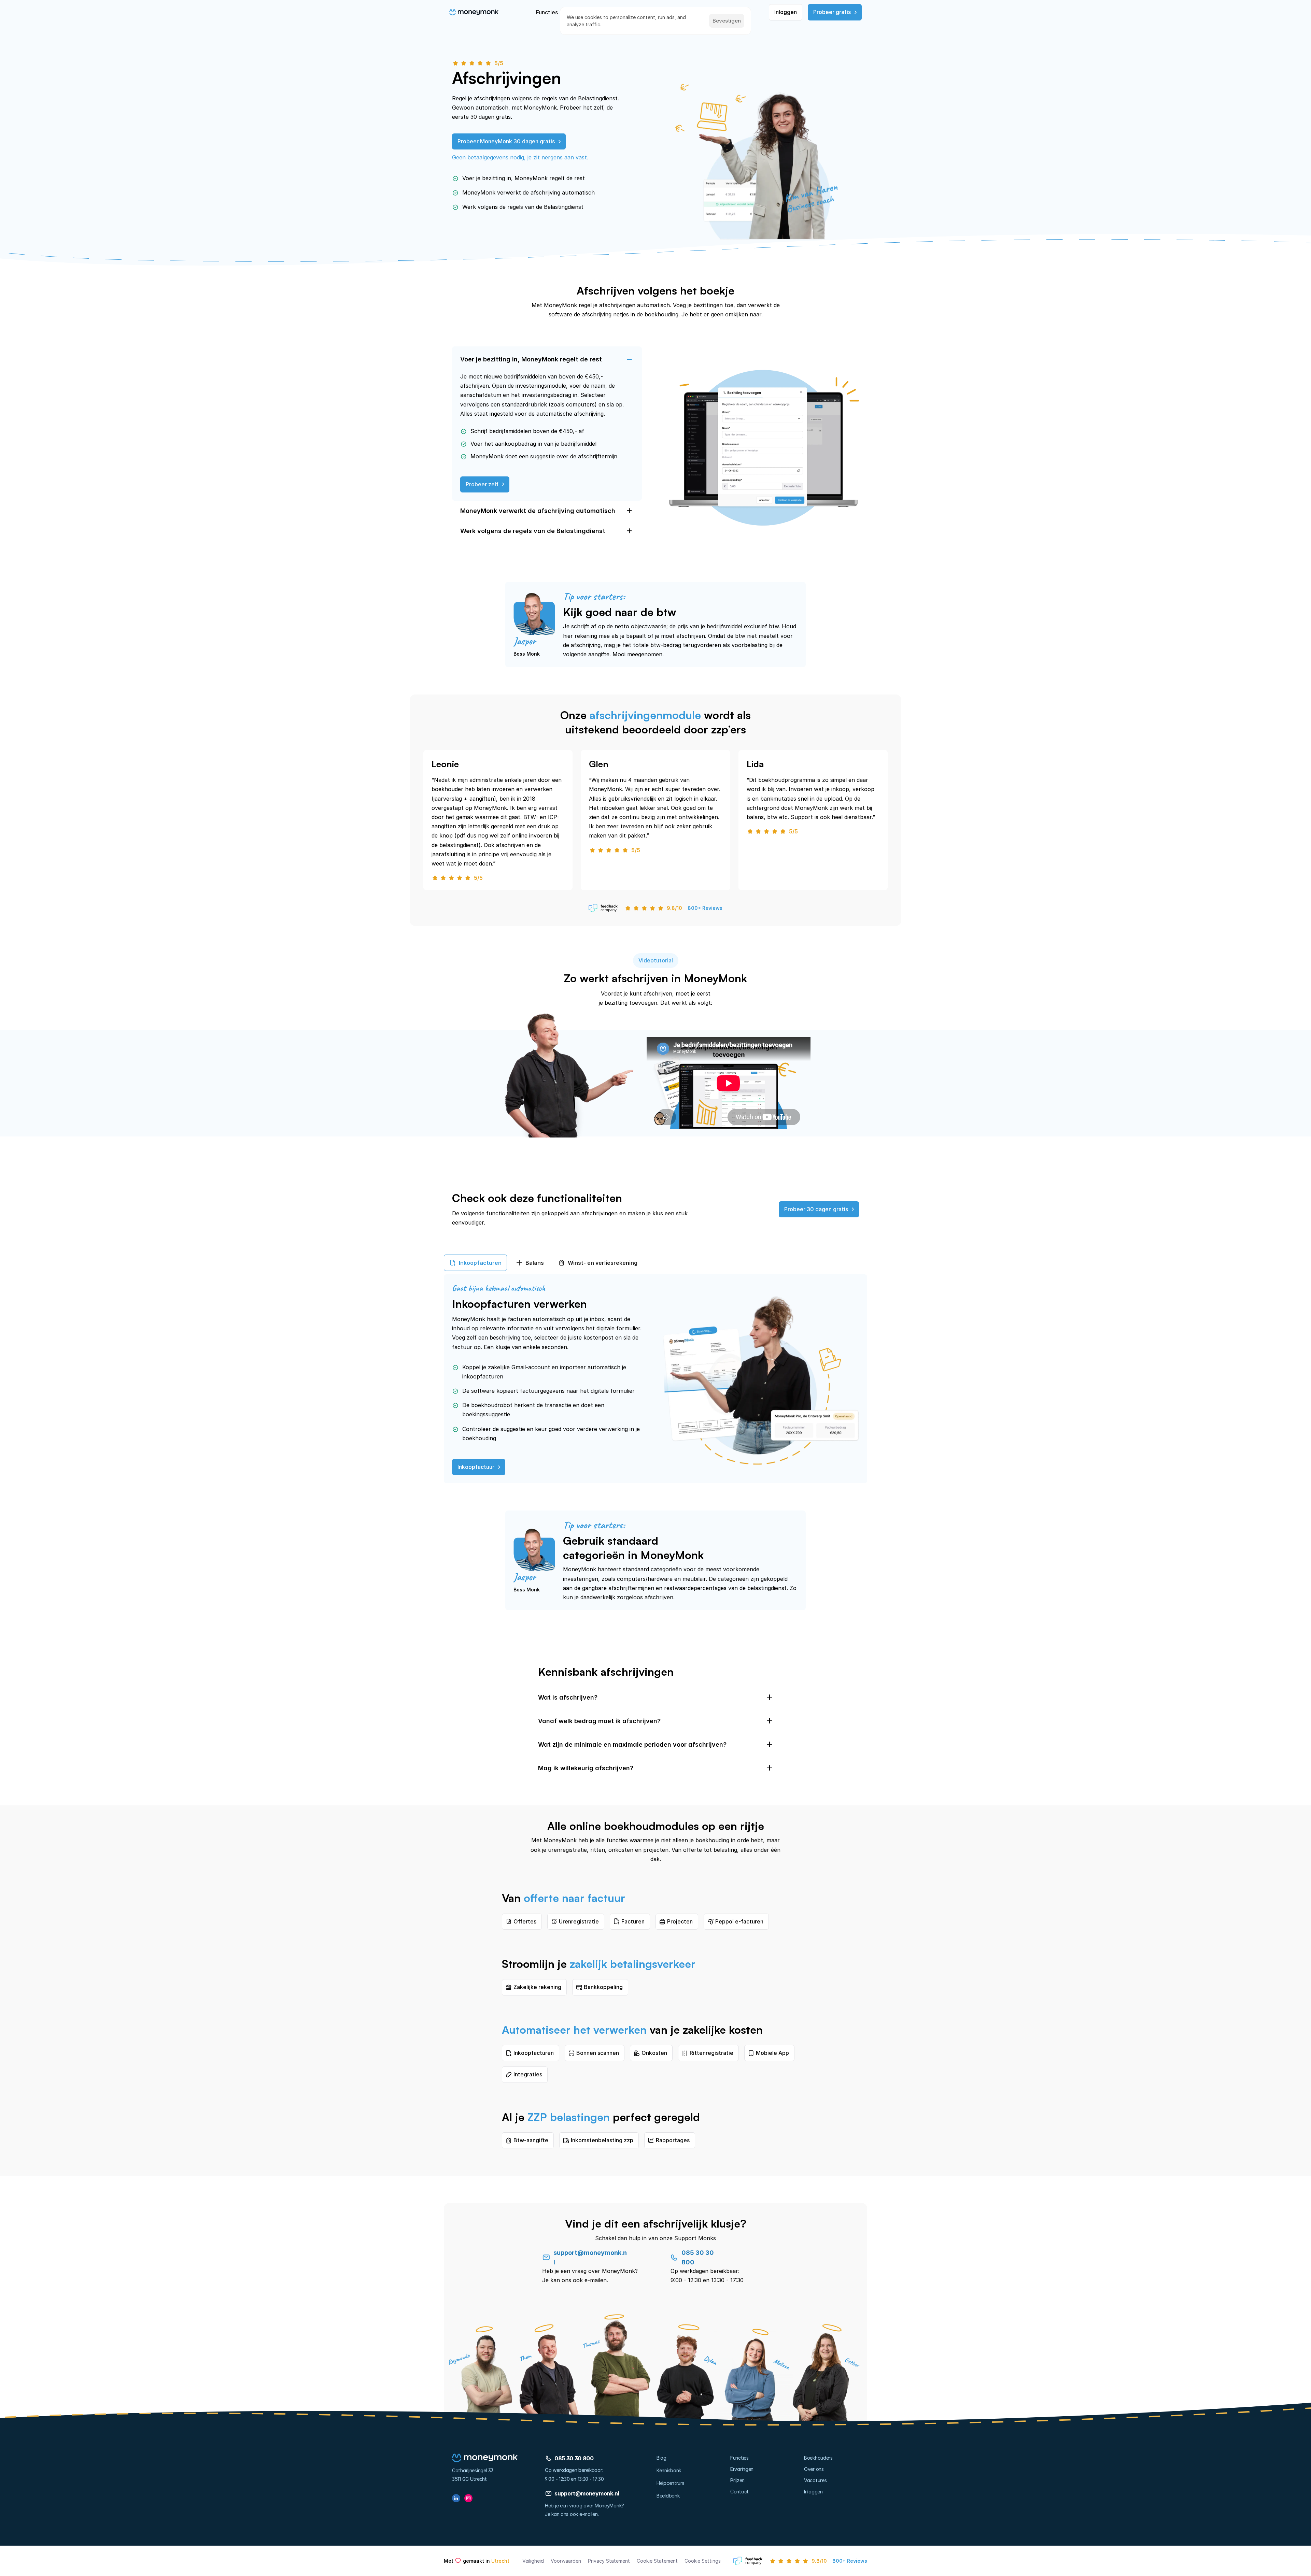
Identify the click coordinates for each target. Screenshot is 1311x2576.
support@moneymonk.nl (587, 2493)
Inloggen (813, 2492)
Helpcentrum (670, 2483)
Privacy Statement (609, 2561)
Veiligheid (533, 2561)
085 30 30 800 (574, 2458)
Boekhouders (818, 2458)
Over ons (814, 2469)
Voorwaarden (566, 2561)
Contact (739, 2492)
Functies (739, 2458)
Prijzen (737, 2480)
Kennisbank (669, 2470)
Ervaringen (742, 2469)
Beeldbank (668, 2496)
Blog (661, 2458)
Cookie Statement (657, 2561)
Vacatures (815, 2480)
